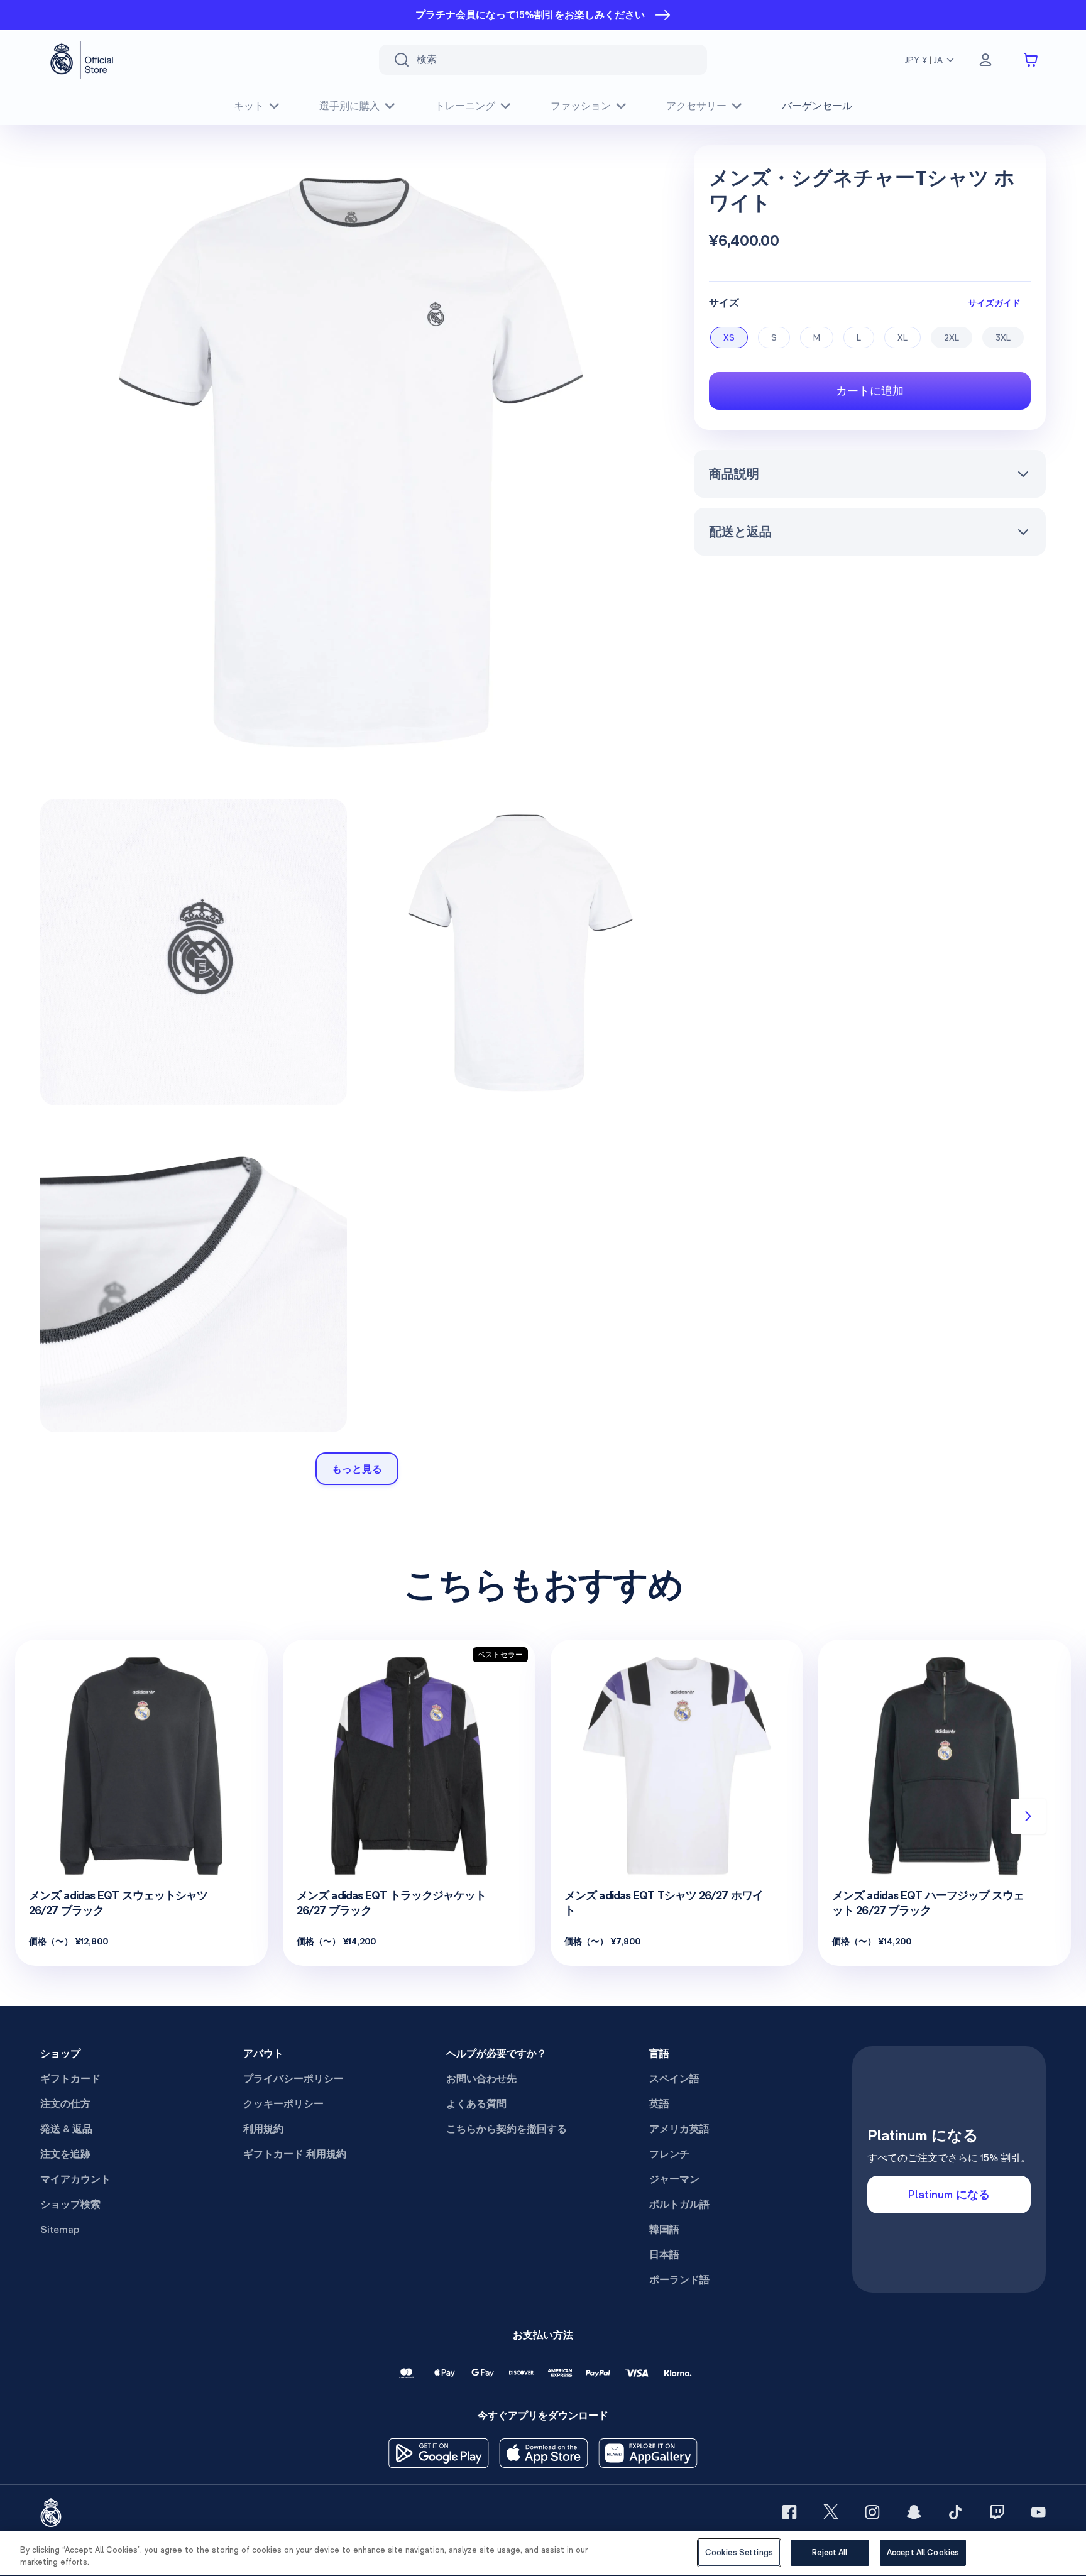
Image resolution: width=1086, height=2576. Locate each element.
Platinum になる (949, 2194)
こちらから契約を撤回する (507, 2129)
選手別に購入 (349, 106)
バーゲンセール (817, 106)
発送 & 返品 (66, 2129)
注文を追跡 (65, 2154)
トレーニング (465, 106)
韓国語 (664, 2229)
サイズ (724, 303)
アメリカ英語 (679, 2129)
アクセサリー (696, 106)
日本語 (664, 2255)
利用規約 (263, 2129)
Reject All (830, 2552)
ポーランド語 (679, 2280)
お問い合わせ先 (481, 2079)
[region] (543, 2554)
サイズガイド (994, 303)
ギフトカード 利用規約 (295, 2154)
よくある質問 (476, 2104)
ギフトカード (70, 2079)
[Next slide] (1028, 1816)
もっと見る (357, 1469)
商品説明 (734, 474)
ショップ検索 (70, 2204)
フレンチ (669, 2154)
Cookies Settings (739, 2552)
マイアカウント (75, 2179)
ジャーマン (674, 2179)
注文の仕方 (65, 2104)
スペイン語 (674, 2079)
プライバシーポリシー (293, 2079)
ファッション (581, 106)
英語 (659, 2104)
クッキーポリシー (283, 2104)
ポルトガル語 (679, 2204)
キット (249, 106)
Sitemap (60, 2229)
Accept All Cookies (923, 2552)
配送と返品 (740, 532)
